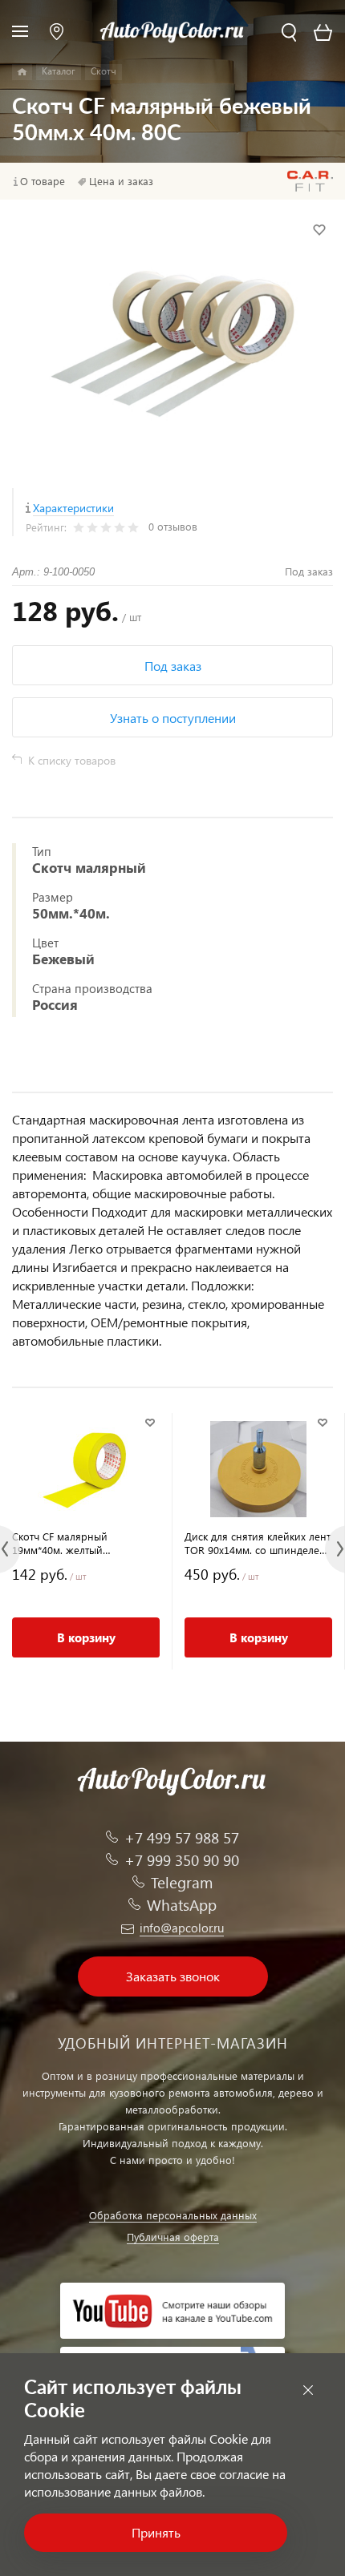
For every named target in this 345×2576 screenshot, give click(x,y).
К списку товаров (72, 760)
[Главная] (22, 72)
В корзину (86, 1637)
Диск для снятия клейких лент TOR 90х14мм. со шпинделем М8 (258, 1543)
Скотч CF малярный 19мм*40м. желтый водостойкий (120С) (60, 1543)
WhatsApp (182, 1905)
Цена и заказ (121, 181)
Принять (156, 2532)
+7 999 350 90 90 (182, 1860)
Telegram (182, 1882)
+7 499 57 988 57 (182, 1837)
